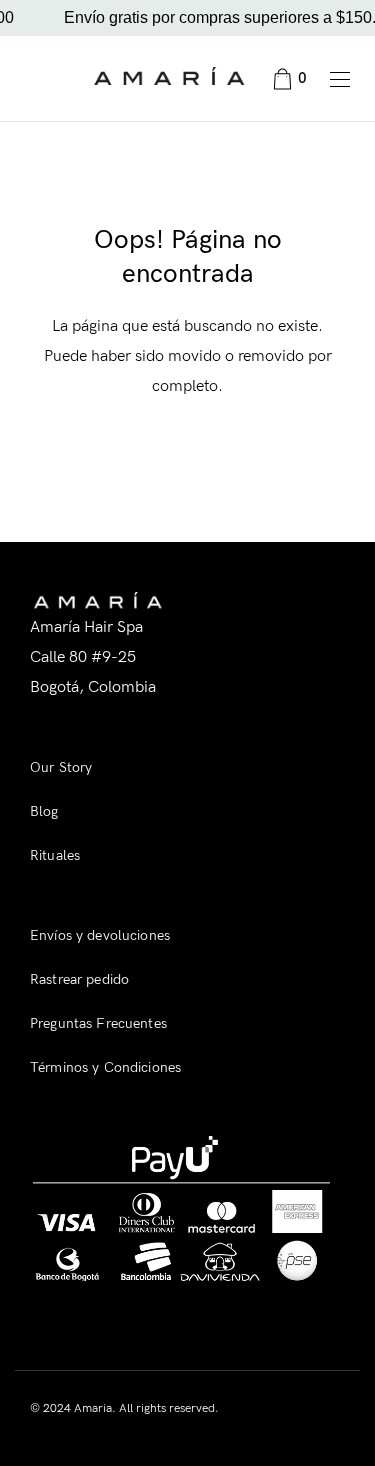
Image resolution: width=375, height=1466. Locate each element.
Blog (44, 811)
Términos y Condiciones (105, 1067)
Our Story (61, 767)
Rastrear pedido (79, 979)
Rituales (55, 855)
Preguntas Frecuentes (98, 1023)
